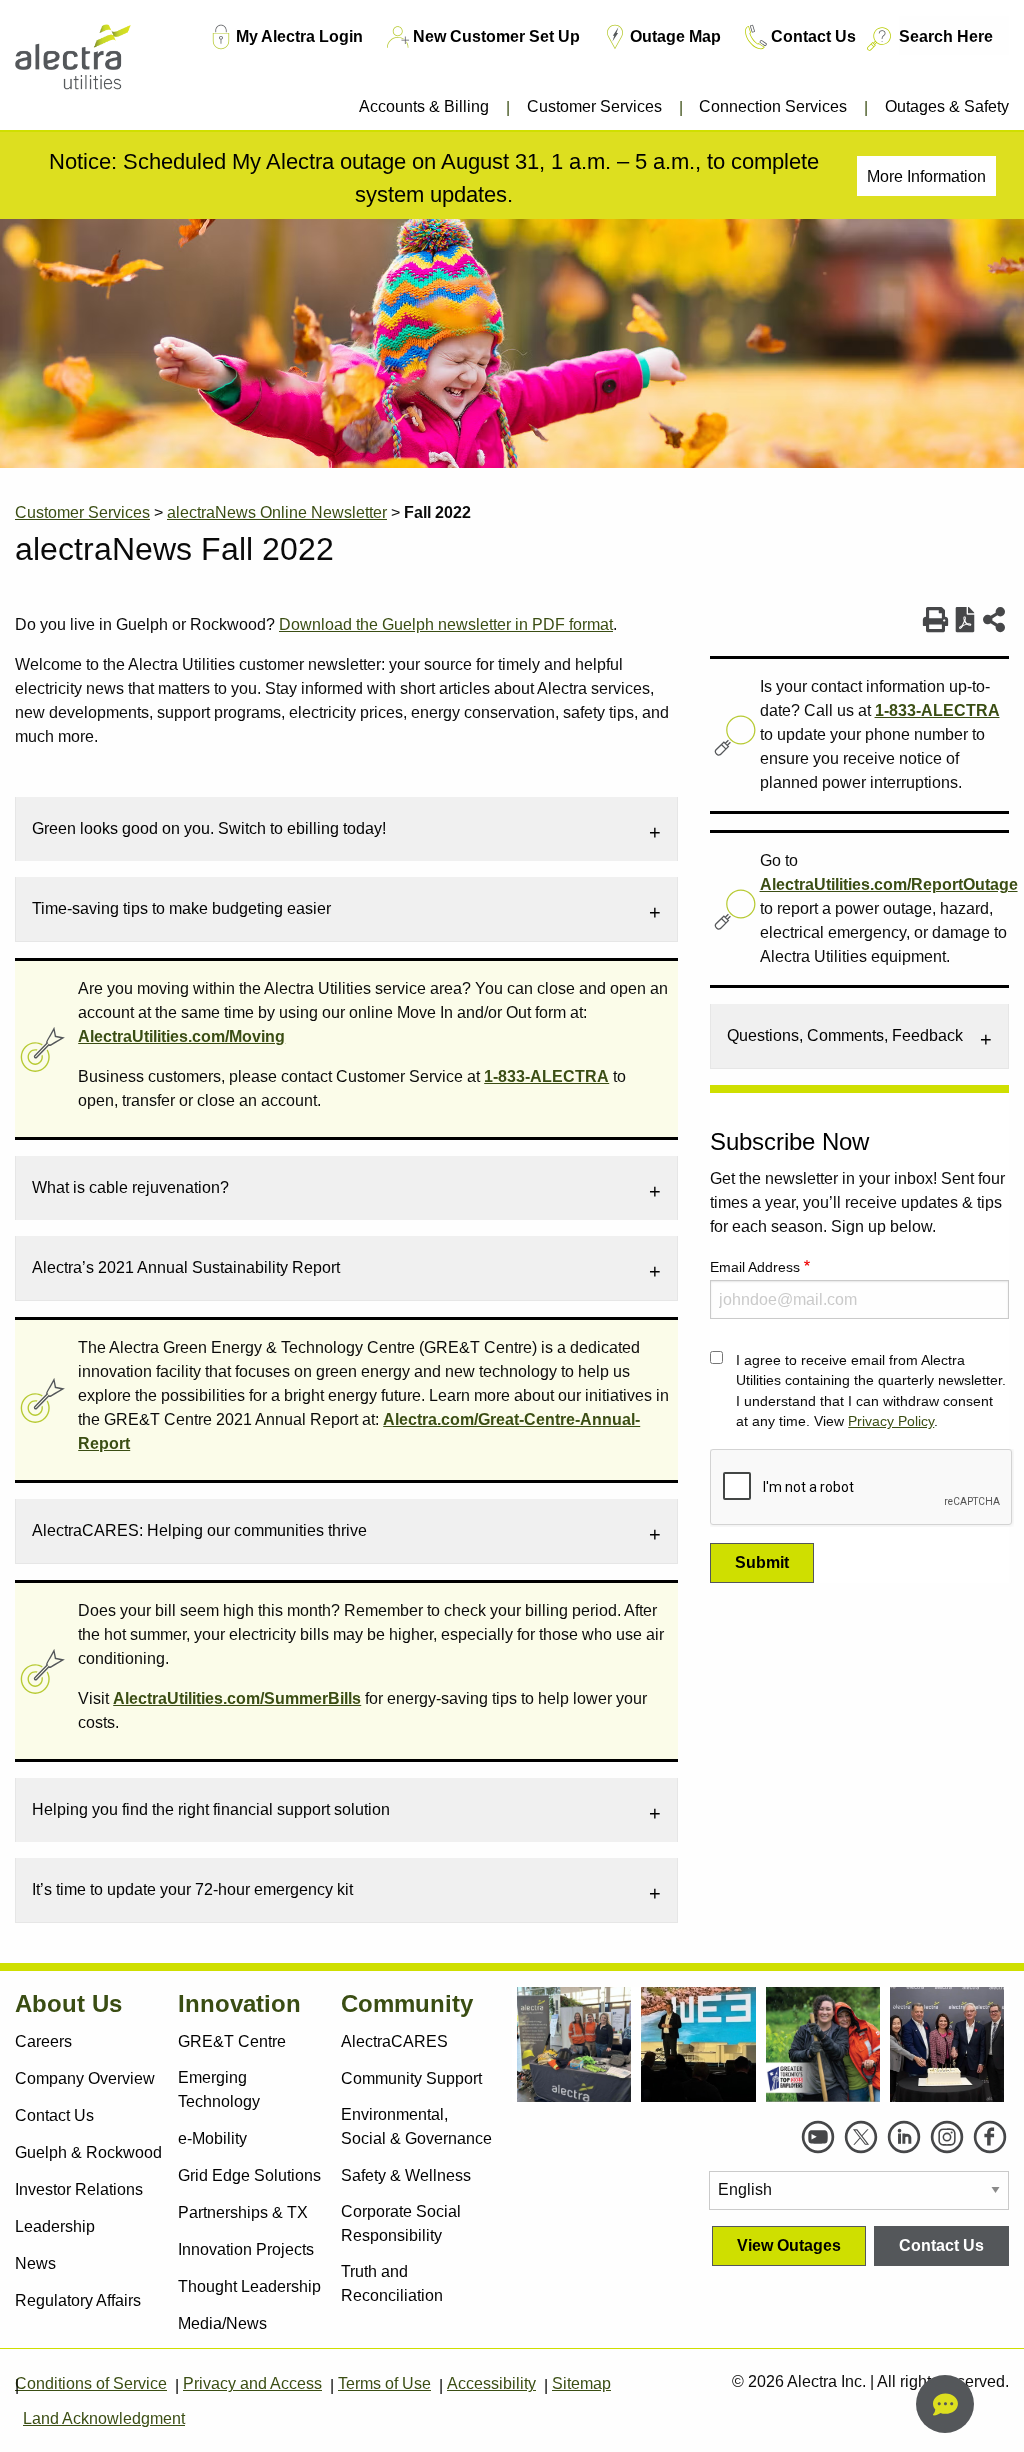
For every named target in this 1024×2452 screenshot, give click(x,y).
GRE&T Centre (232, 2041)
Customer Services (594, 106)
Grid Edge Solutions (249, 2175)
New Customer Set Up (496, 36)
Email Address (755, 1267)
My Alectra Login (299, 36)
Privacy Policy (891, 1421)
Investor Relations (79, 2189)
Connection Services (773, 106)
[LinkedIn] (904, 2137)
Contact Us (813, 36)
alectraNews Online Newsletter (277, 512)
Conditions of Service (91, 2383)
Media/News (222, 2323)
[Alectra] (98, 69)
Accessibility (491, 2383)
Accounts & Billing (424, 106)
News (35, 2263)
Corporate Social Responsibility (401, 2223)
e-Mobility (212, 2138)
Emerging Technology (219, 2089)
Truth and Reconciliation (392, 2283)
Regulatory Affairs (78, 2300)
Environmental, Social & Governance (416, 2126)
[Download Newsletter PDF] (965, 620)
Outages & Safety (947, 106)
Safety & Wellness (406, 2175)
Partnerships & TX (243, 2212)
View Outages (789, 2245)
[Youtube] (818, 2137)
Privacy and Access (252, 2383)
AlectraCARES (394, 2041)
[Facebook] (990, 2137)
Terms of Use (384, 2383)
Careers (43, 2041)
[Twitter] (861, 2137)
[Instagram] (947, 2137)
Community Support (411, 2078)
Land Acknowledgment (104, 2418)
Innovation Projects (246, 2249)
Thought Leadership (249, 2286)
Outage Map (675, 36)
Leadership (55, 2226)
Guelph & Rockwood (88, 2152)
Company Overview (85, 2078)
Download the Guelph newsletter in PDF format (446, 624)
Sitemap (581, 2383)
